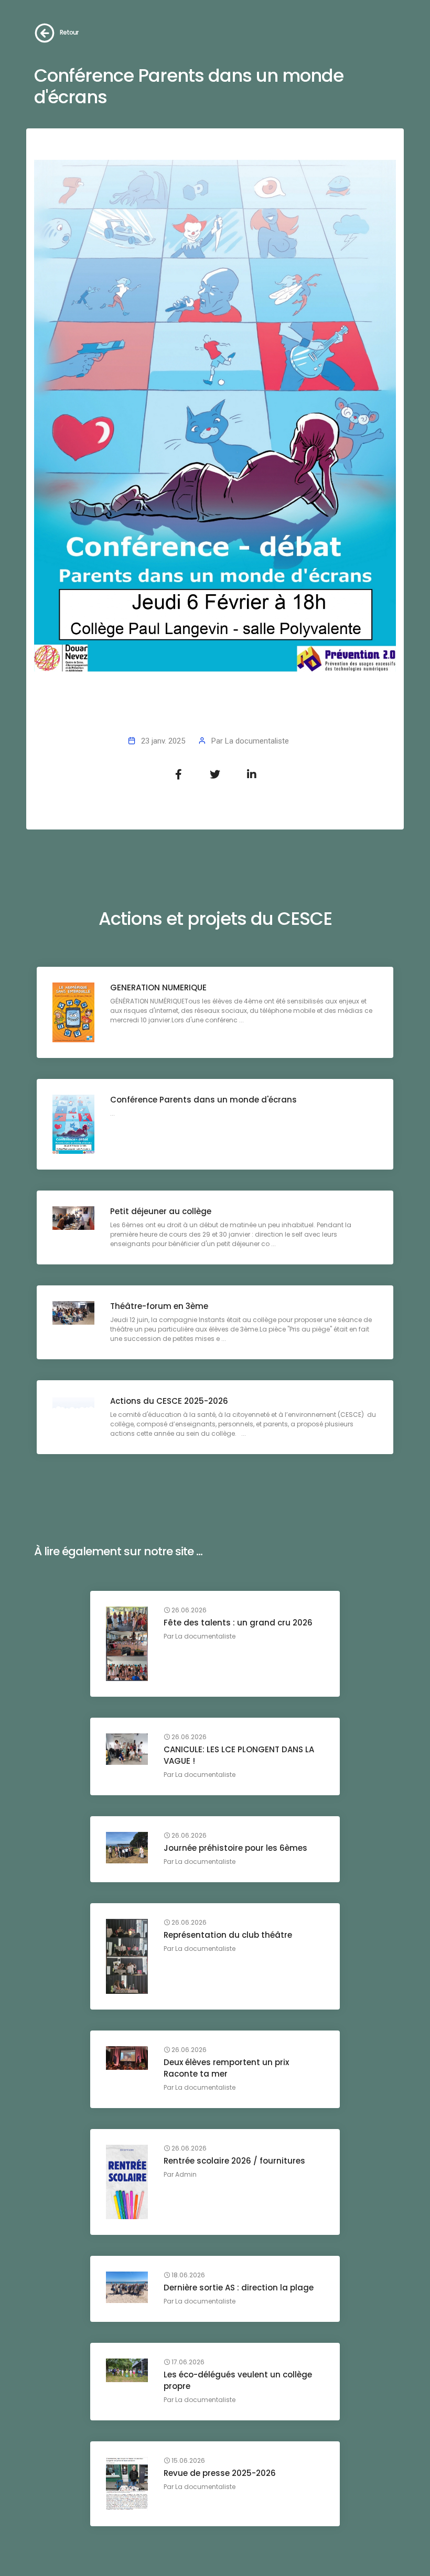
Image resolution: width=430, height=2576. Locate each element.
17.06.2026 (187, 2362)
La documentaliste (257, 741)
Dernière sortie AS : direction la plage (239, 2288)
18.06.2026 (187, 2275)
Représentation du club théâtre (228, 1935)
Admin (186, 2174)
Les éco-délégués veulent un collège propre (238, 2380)
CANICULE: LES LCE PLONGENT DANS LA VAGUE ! (239, 1755)
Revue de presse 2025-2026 (220, 2473)
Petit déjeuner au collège (161, 1211)
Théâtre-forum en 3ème (159, 1306)
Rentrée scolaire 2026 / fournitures (234, 2161)
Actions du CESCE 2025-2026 (169, 1401)
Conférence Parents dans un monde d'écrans (203, 1100)
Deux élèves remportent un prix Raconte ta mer (226, 2068)
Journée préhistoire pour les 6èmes (235, 1848)
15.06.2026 (187, 2461)
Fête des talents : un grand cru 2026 (238, 1623)
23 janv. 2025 (163, 741)
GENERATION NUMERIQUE (158, 987)
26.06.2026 (188, 1610)
